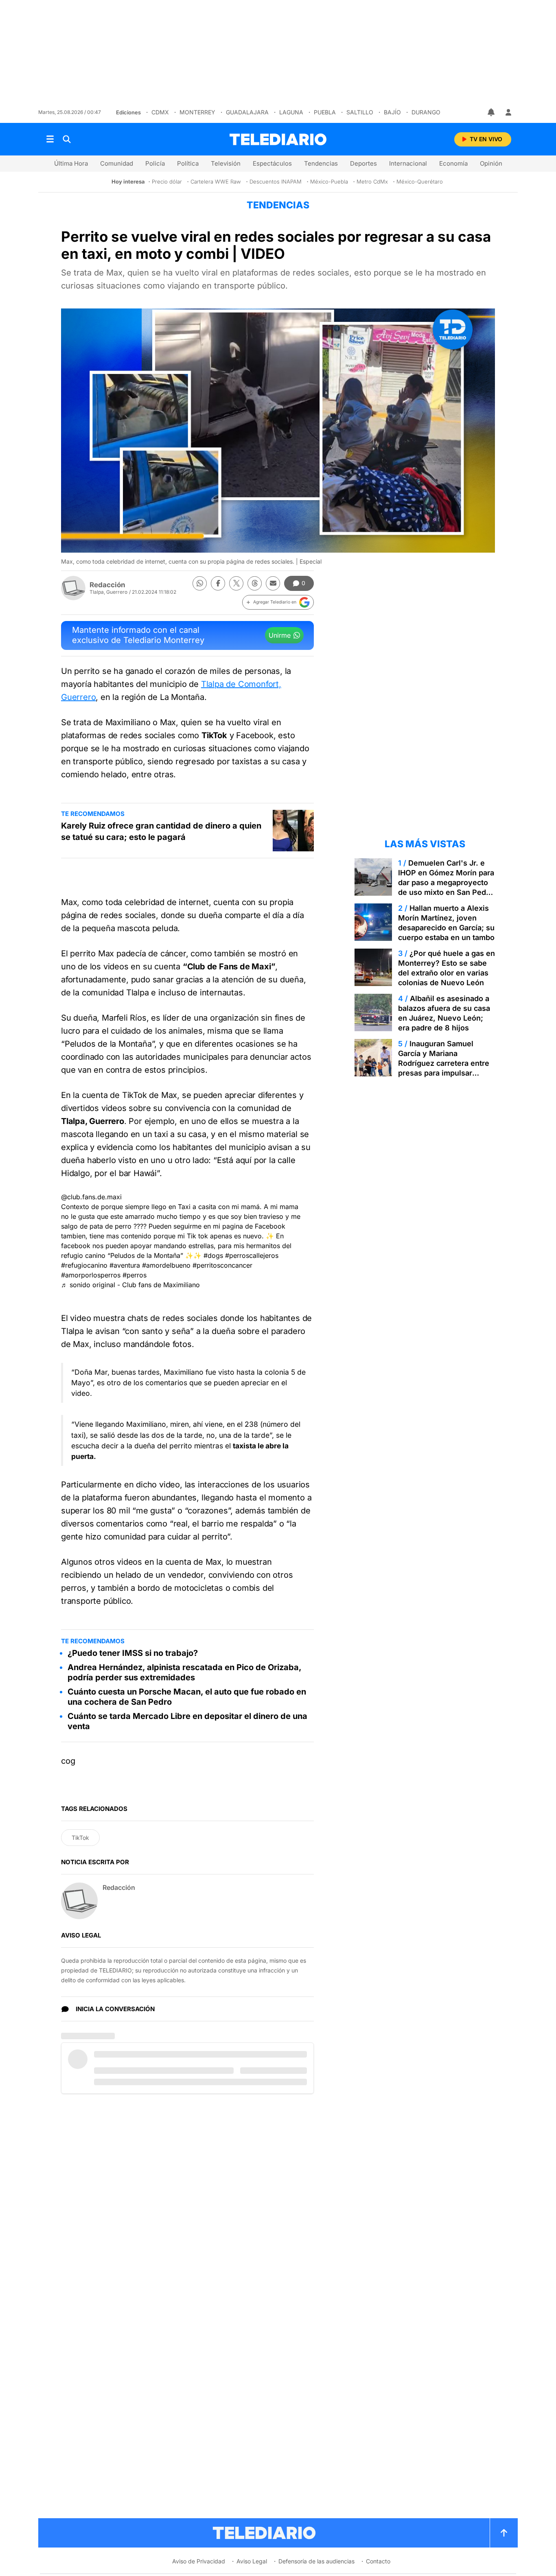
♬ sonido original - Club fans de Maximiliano (130, 1285)
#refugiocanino (84, 1265)
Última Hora (71, 163)
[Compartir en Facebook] (218, 583)
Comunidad (117, 163)
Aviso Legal (252, 2561)
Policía (155, 163)
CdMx (160, 112)
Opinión (491, 163)
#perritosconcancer (222, 1265)
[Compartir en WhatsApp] (200, 583)
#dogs (213, 1255)
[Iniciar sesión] (508, 112)
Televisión (226, 163)
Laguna (291, 112)
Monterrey (197, 112)
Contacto (378, 2561)
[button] (278, 602)
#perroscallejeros (252, 1255)
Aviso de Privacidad (199, 2561)
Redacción (107, 585)
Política (188, 163)
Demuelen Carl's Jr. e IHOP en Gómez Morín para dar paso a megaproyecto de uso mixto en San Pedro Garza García (446, 882)
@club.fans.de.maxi (91, 1197)
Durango (426, 112)
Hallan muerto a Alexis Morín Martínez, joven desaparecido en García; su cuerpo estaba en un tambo (446, 923)
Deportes (363, 163)
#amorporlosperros (91, 1275)
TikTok (80, 1838)
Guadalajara (247, 112)
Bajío (392, 112)
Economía (453, 163)
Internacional (408, 163)
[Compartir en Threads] (255, 583)
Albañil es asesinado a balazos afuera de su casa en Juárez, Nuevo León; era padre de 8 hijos (444, 1013)
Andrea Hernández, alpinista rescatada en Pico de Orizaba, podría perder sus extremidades (184, 1672)
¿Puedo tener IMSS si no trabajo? (133, 1653)
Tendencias (321, 163)
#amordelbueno (166, 1265)
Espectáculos (272, 163)
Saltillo (360, 112)
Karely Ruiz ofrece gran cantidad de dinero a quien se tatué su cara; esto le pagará (161, 831)
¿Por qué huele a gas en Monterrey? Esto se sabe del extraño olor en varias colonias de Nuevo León (447, 968)
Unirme (280, 635)
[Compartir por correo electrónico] (273, 583)
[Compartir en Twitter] (236, 583)
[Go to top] (504, 2533)
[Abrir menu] (50, 139)
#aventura (125, 1265)
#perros (135, 1275)
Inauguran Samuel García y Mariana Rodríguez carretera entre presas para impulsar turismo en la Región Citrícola (444, 1068)
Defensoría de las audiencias (316, 2561)
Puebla (325, 112)
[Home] (278, 139)
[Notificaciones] (492, 112)
